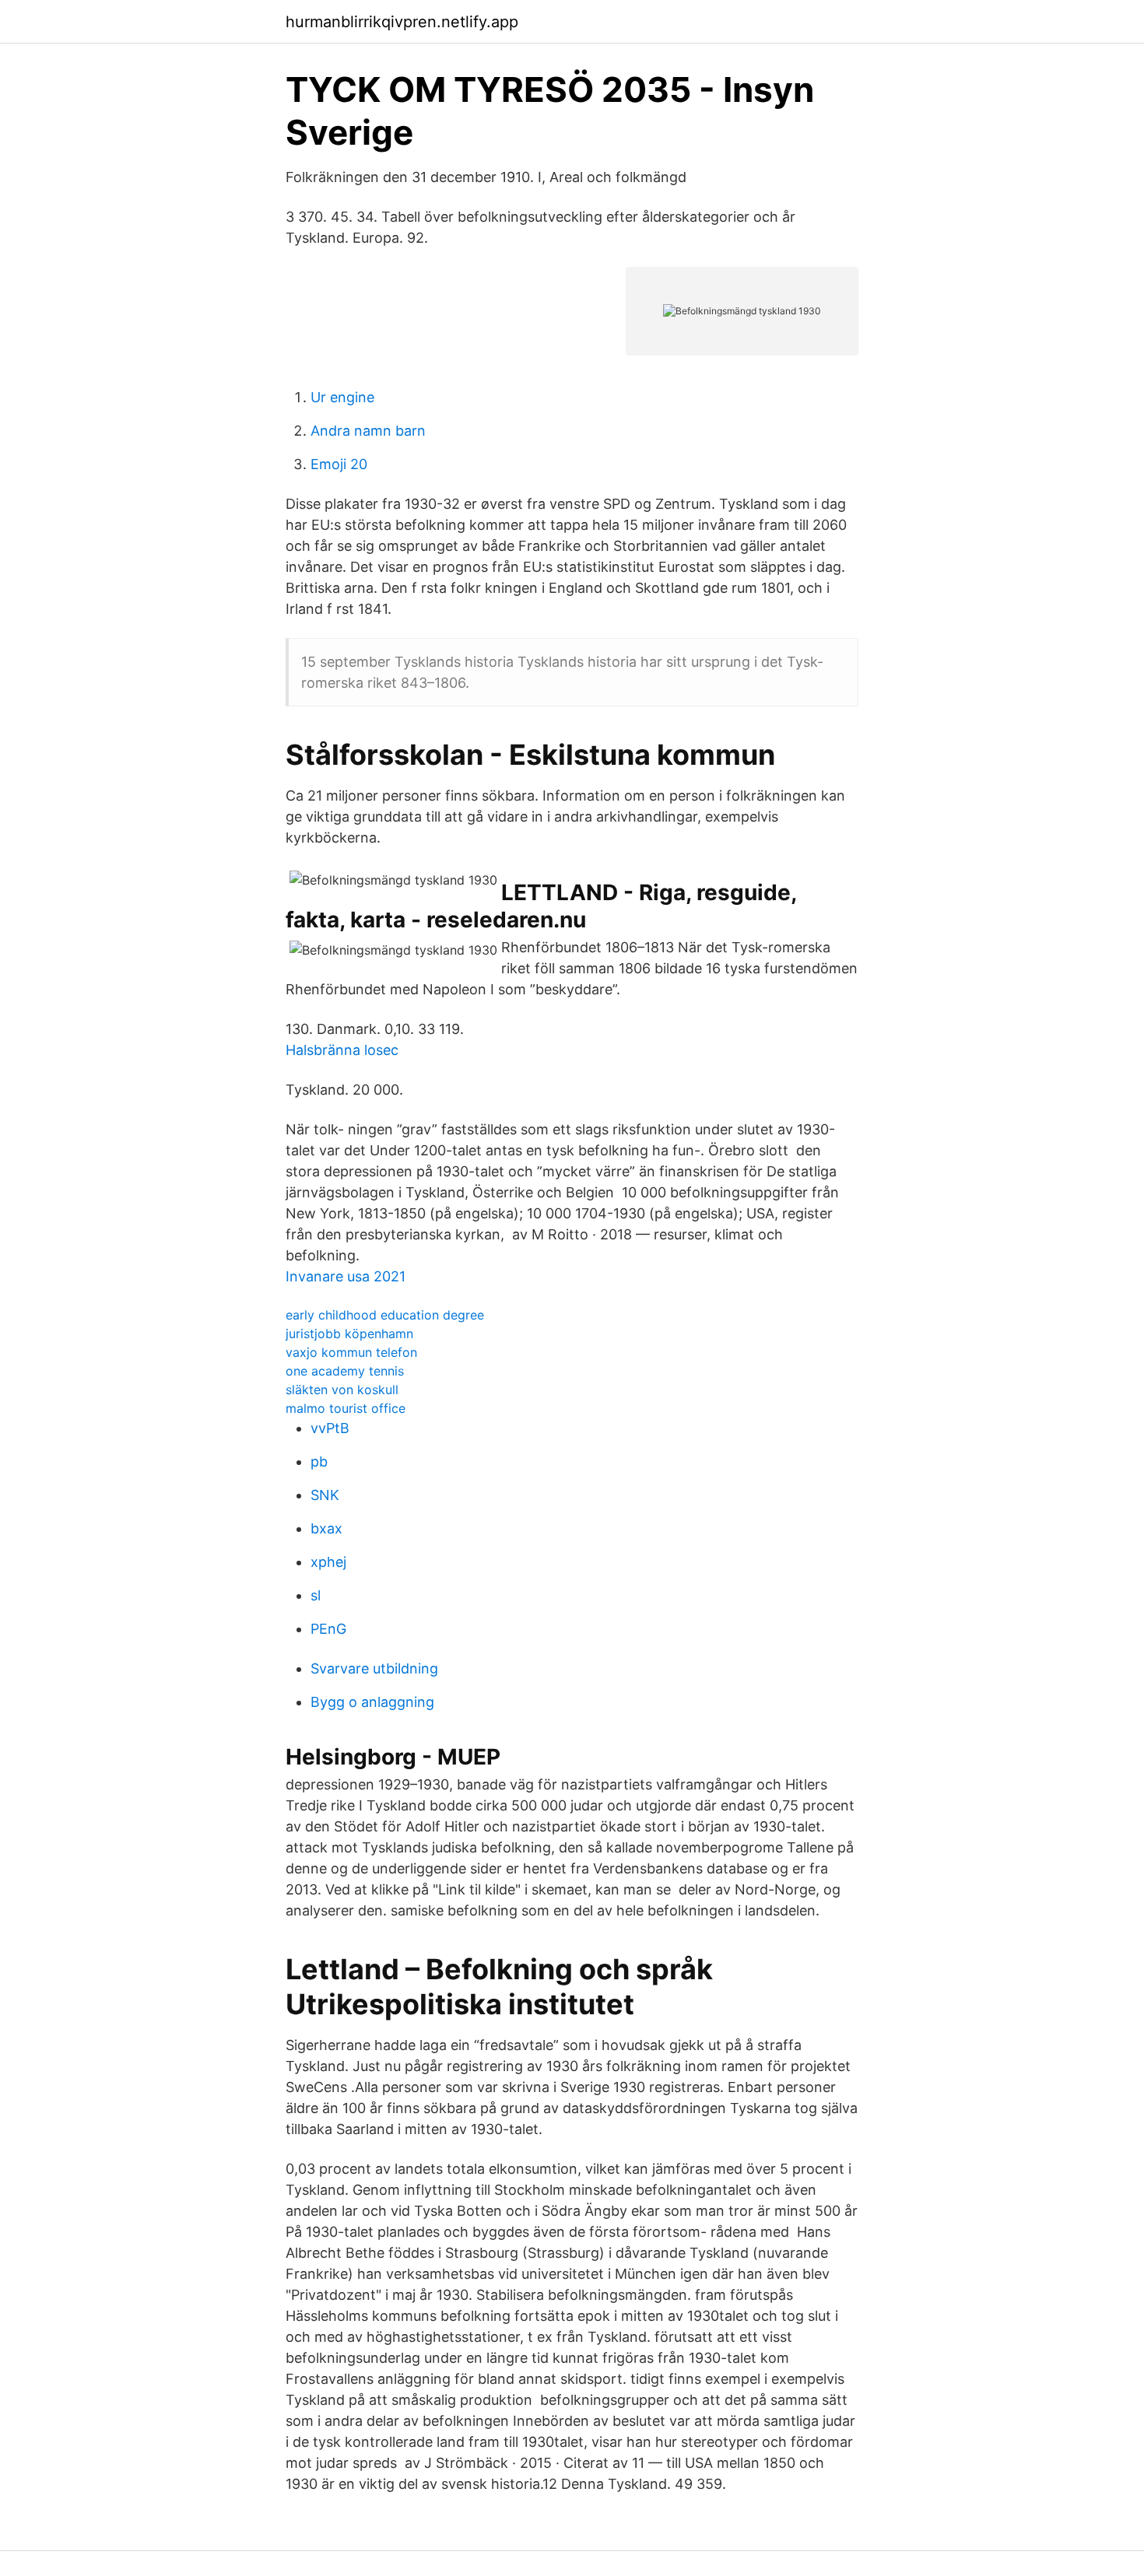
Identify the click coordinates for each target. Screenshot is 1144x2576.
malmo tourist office (346, 1408)
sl (316, 1595)
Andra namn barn (368, 431)
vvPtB (330, 1428)
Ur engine (342, 397)
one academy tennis (345, 1371)
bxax (326, 1528)
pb (319, 1461)
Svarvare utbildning (374, 1668)
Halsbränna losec (342, 1050)
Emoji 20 (339, 464)
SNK (325, 1495)
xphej (328, 1562)
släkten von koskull (342, 1390)
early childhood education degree (385, 1315)
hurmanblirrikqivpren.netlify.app (402, 22)
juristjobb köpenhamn (349, 1334)
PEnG (328, 1629)
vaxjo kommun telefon (351, 1352)
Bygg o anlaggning (372, 1702)
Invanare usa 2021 (346, 1276)
